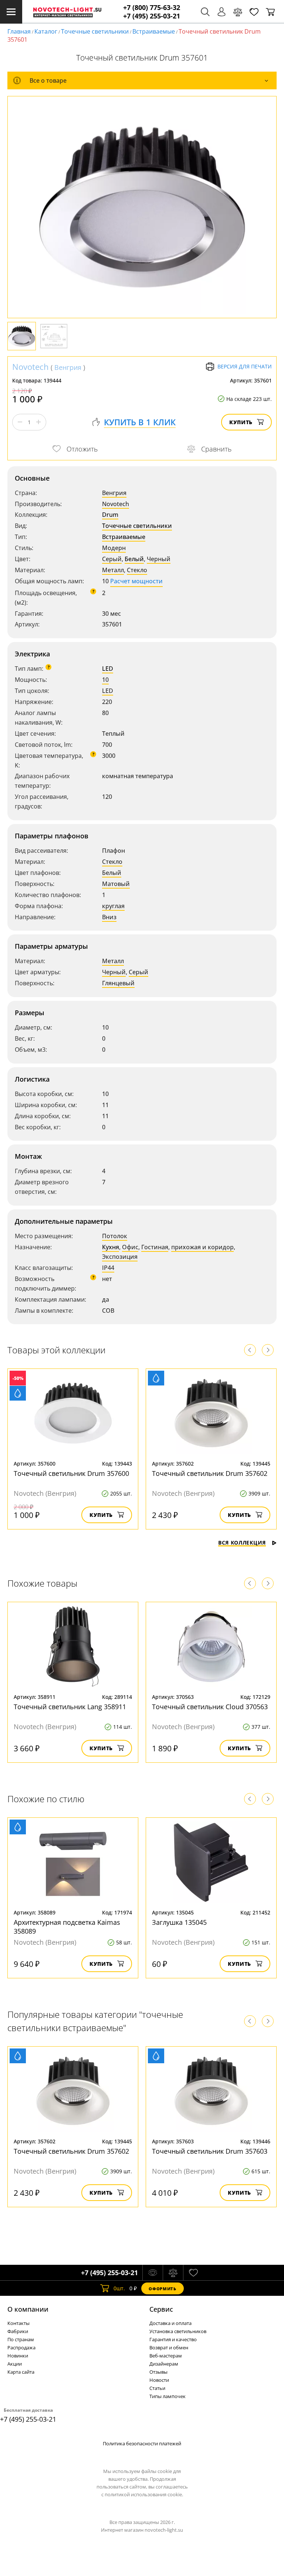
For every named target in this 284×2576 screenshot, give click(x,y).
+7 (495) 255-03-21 (152, 16)
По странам (21, 2339)
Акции (15, 2364)
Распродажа (21, 2347)
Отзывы (158, 2372)
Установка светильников (178, 2331)
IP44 (108, 1268)
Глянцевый (118, 983)
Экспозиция (120, 1257)
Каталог (46, 31)
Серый (112, 559)
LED (108, 669)
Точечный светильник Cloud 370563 (210, 1707)
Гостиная (155, 1247)
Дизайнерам (164, 2364)
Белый (134, 559)
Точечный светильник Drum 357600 (71, 1473)
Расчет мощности (136, 581)
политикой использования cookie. (144, 2494)
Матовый (116, 884)
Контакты (18, 2323)
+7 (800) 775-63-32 (152, 8)
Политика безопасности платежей (142, 2443)
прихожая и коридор (202, 1247)
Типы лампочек (168, 2396)
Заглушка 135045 (179, 1922)
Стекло (137, 570)
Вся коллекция (242, 1543)
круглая (113, 906)
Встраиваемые (154, 31)
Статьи (157, 2388)
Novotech (31, 367)
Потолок (115, 1236)
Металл (113, 570)
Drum (110, 515)
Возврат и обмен (169, 2347)
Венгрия (68, 367)
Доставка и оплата (170, 2323)
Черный (159, 559)
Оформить (162, 2289)
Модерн (114, 548)
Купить (241, 422)
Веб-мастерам (166, 2356)
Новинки (18, 2356)
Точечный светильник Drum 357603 (210, 2151)
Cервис (161, 2309)
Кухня (111, 1247)
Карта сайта (21, 2372)
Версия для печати (245, 366)
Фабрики (18, 2331)
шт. (119, 2288)
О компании (28, 2309)
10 (105, 680)
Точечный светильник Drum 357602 (210, 1473)
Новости (159, 2380)
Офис (130, 1247)
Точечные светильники (95, 31)
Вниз (109, 917)
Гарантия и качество (173, 2339)
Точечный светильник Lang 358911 (70, 1707)
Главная (19, 31)
